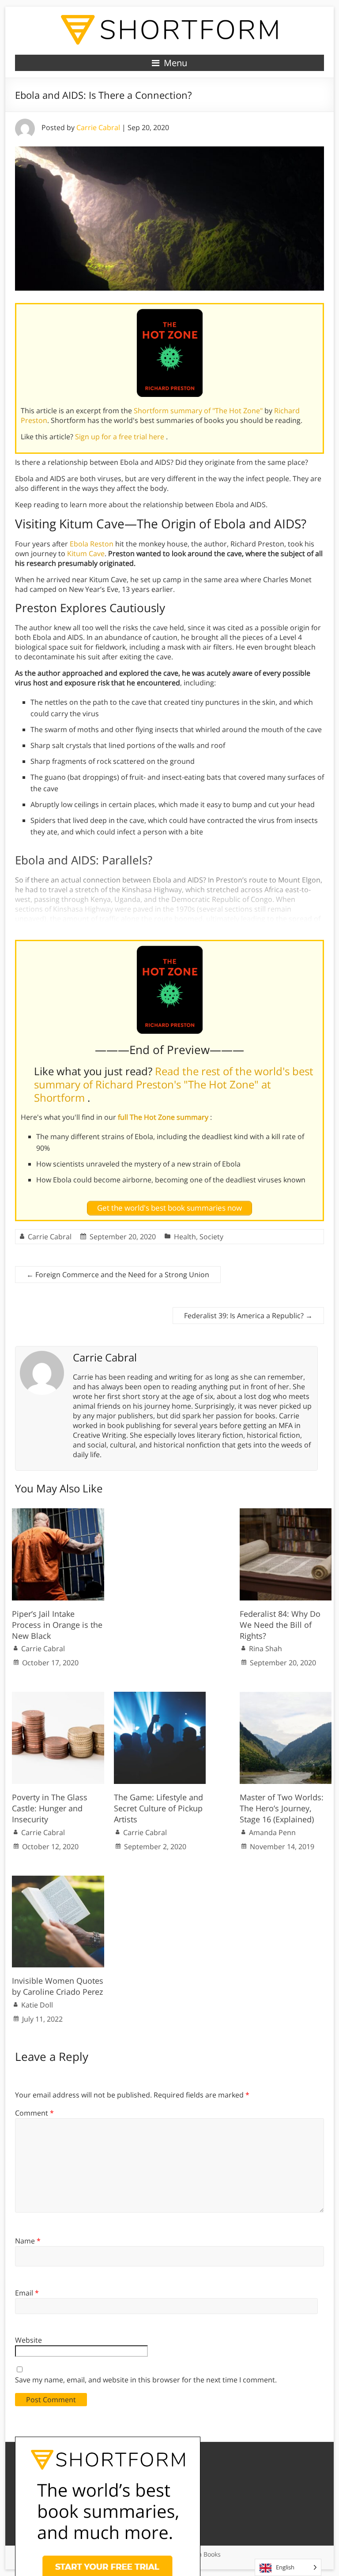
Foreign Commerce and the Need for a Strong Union (118, 1275)
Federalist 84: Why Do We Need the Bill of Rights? (280, 1625)
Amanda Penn (272, 1832)
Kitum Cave (86, 553)
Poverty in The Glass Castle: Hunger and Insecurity (50, 1808)
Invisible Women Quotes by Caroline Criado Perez (58, 1986)
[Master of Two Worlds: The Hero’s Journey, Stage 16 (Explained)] (286, 1696)
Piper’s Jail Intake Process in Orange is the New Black (57, 1625)
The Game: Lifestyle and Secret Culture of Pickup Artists (158, 1808)
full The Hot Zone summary (164, 1117)
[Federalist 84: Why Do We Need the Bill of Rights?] (286, 1513)
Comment (34, 2113)
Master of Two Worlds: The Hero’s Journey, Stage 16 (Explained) (282, 1808)
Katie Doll (37, 2005)
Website (28, 2340)
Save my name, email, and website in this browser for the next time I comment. (146, 2380)
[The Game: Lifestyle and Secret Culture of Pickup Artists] (160, 1696)
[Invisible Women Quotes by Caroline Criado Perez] (58, 1880)
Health (185, 1237)
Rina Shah (266, 1649)
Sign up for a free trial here (121, 437)
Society (211, 1237)
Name (28, 2241)
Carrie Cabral (98, 127)
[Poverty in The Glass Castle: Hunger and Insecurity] (58, 1696)
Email (27, 2293)
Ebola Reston (92, 544)
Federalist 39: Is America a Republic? (248, 1316)
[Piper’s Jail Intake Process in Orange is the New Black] (58, 1513)
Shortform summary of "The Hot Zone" (199, 411)
